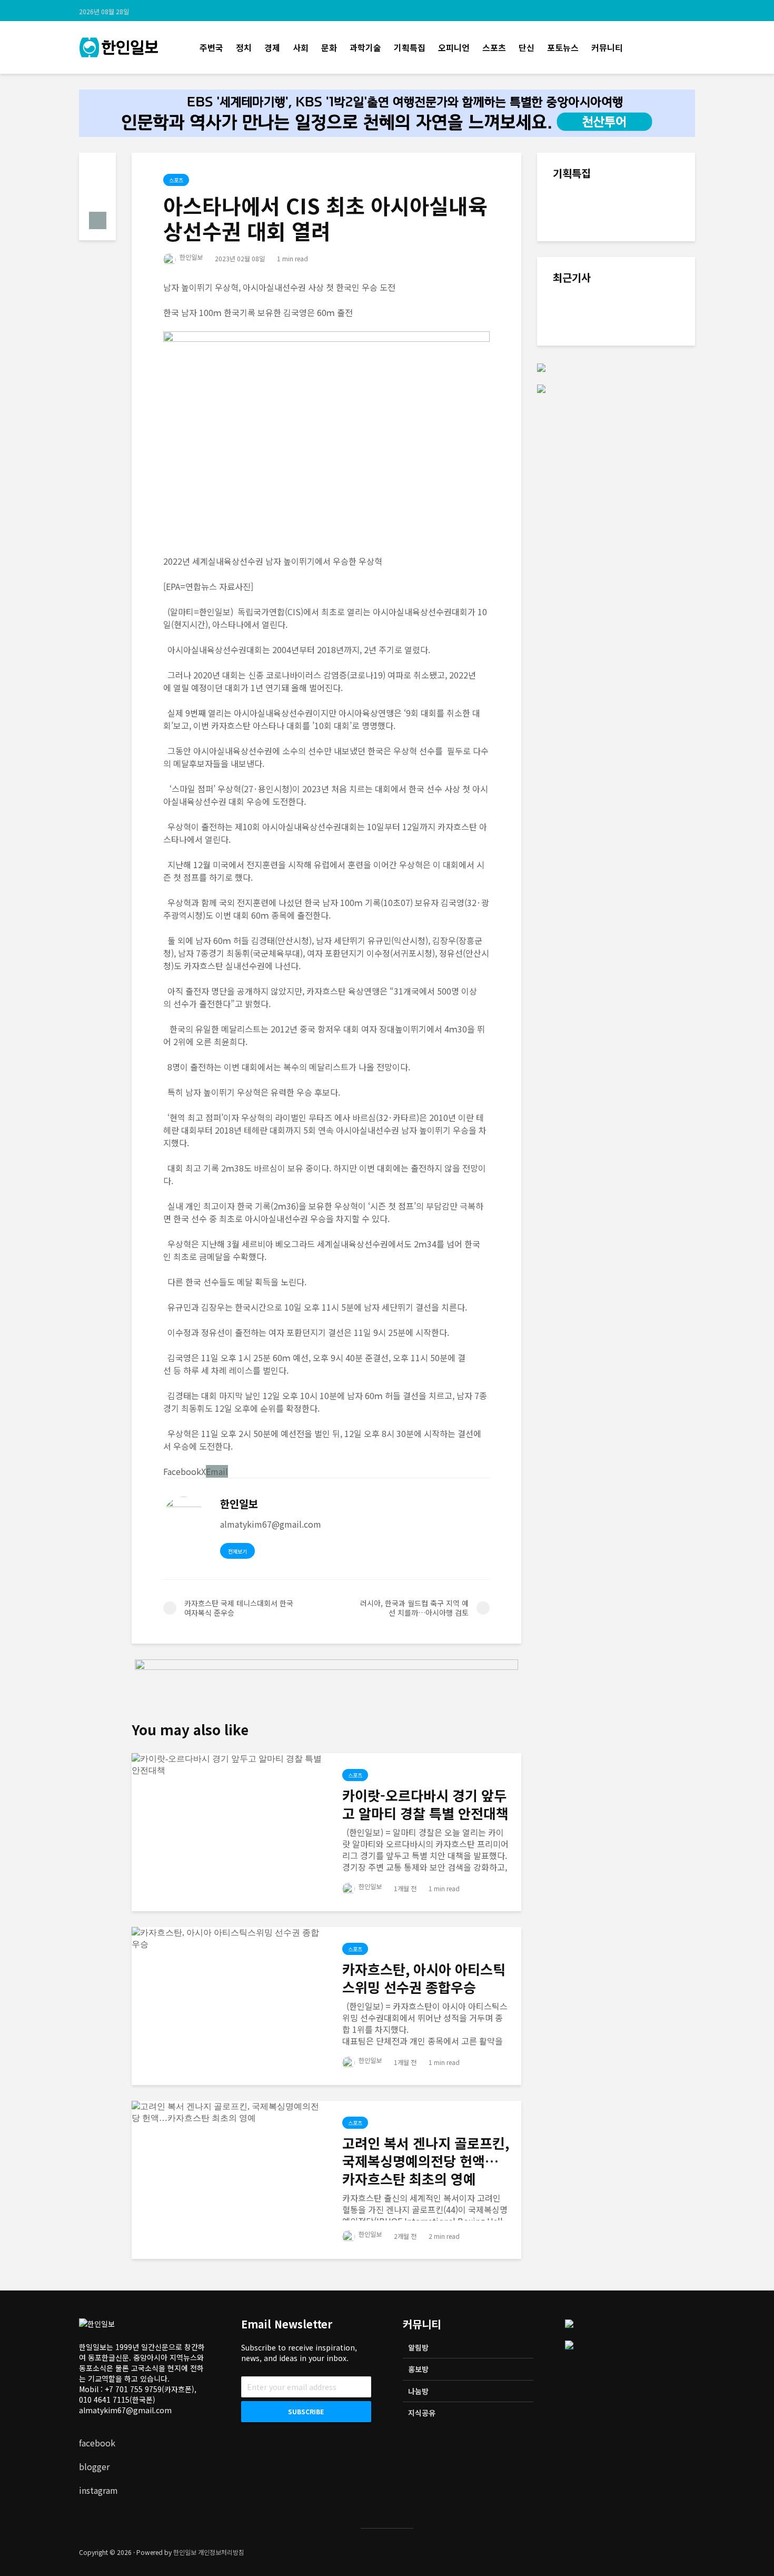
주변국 (211, 47)
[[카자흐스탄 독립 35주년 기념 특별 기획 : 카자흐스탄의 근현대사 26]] (574, 274)
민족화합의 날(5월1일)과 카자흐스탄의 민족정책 (639, 406)
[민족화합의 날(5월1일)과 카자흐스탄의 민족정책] (574, 416)
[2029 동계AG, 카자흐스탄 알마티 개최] (574, 316)
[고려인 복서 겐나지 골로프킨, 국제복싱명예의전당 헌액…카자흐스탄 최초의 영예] (229, 2111)
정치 (244, 47)
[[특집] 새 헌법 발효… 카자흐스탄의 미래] (574, 211)
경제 (272, 47)
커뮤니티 (607, 47)
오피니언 (454, 47)
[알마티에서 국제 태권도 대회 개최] (574, 468)
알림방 (418, 2347)
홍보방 (418, 2369)
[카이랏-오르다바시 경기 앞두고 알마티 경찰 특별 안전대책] (229, 1764)
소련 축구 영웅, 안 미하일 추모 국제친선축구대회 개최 (639, 522)
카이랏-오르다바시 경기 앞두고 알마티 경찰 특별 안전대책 (425, 1804)
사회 (301, 47)
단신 (527, 47)
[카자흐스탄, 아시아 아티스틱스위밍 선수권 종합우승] (229, 1938)
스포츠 (494, 47)
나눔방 (418, 2391)
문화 (329, 47)
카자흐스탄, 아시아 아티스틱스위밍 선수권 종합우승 (424, 1978)
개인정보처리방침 (221, 2552)
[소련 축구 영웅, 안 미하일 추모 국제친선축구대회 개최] (574, 532)
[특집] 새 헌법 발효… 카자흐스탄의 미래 (641, 202)
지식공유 (422, 2413)
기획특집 (410, 47)
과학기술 (365, 47)
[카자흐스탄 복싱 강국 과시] (574, 363)
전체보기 (237, 1551)
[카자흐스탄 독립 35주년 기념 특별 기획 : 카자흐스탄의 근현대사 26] (640, 260)
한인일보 (190, 257)
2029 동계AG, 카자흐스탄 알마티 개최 (640, 306)
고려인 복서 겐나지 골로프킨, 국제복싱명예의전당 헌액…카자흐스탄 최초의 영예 (426, 2161)
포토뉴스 (563, 47)
